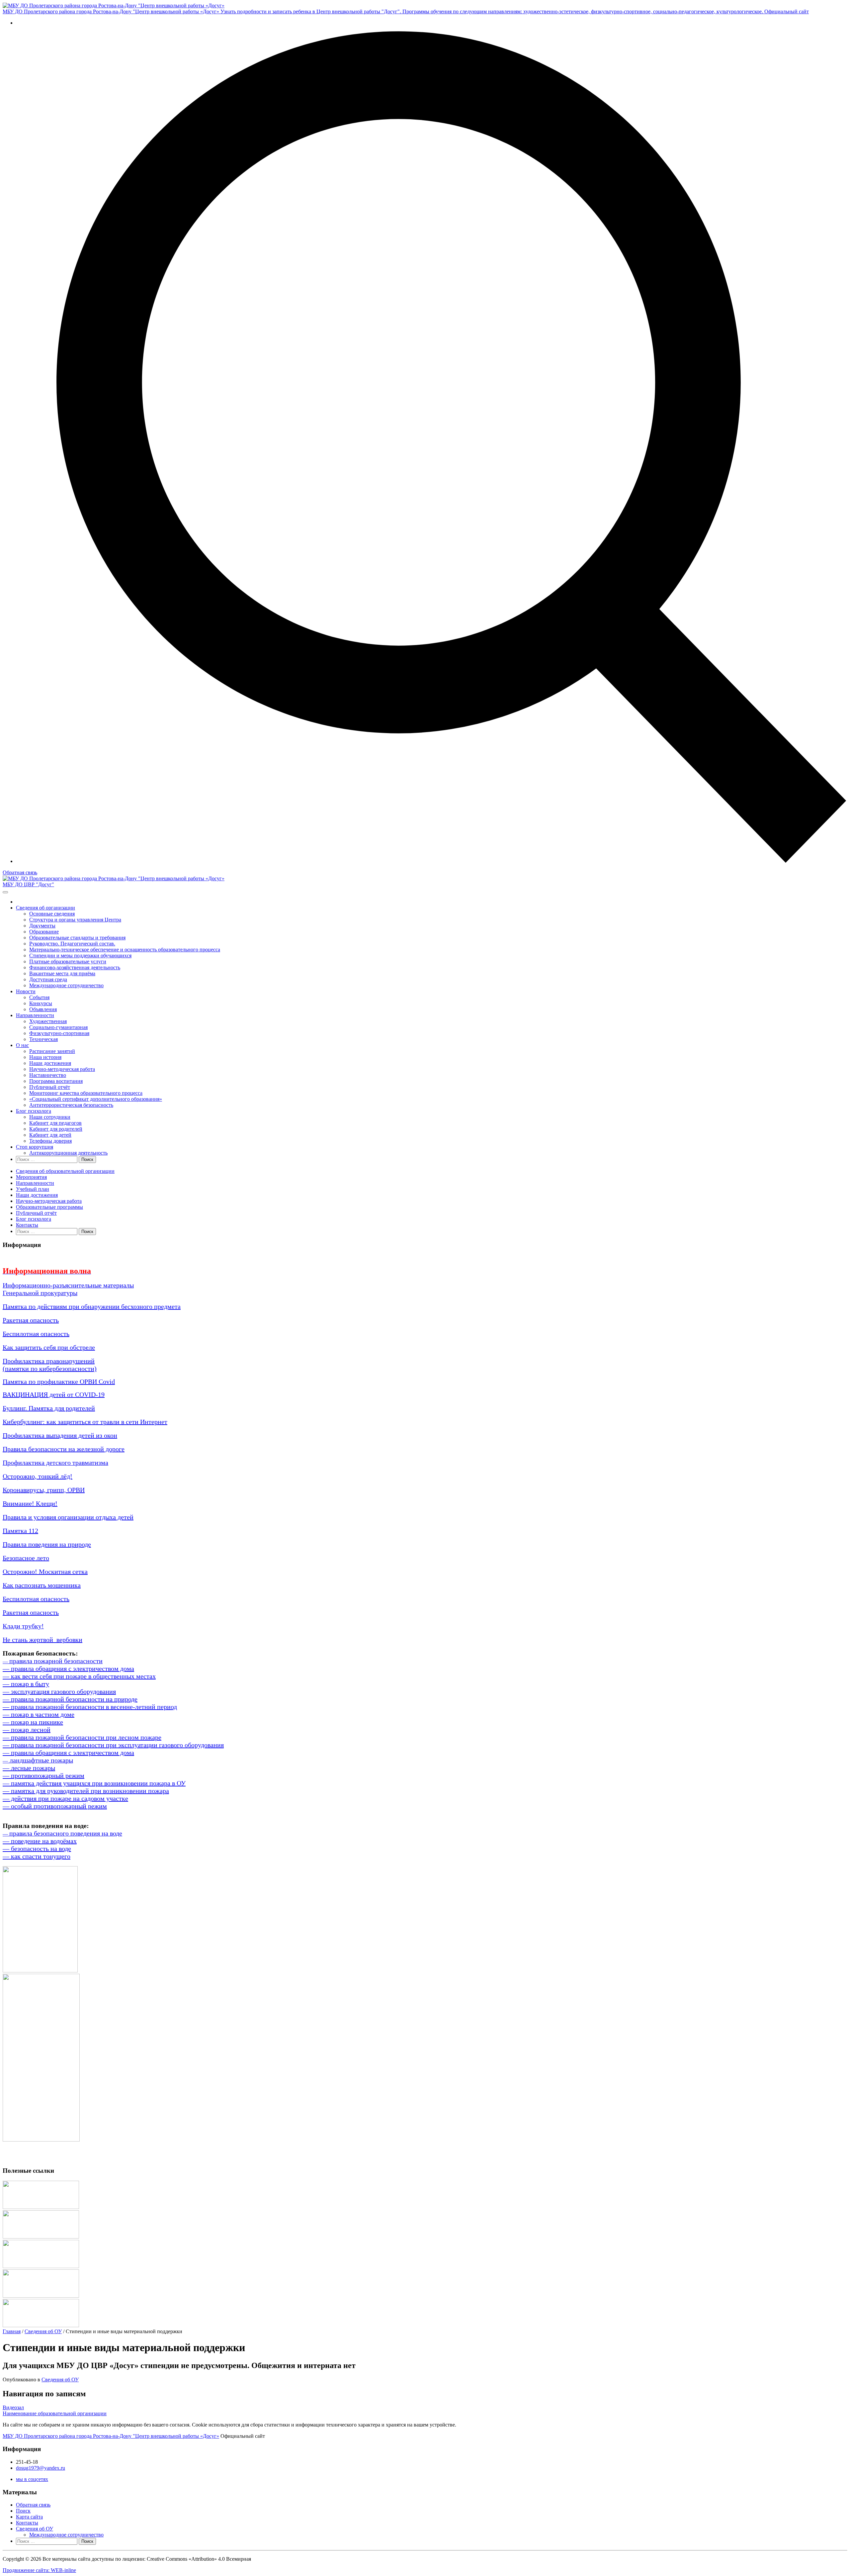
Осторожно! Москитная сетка (45, 1572)
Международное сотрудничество (66, 985)
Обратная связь (20, 872)
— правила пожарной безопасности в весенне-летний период (90, 1707)
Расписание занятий (52, 1051)
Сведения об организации (45, 908)
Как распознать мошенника (42, 1585)
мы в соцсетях (32, 2479)
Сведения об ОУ (43, 2331)
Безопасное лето (26, 1558)
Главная (12, 2331)
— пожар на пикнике (33, 1722)
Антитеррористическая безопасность (71, 1105)
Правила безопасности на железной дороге (64, 1449)
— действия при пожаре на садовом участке (65, 1798)
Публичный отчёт (50, 1087)
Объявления (43, 1009)
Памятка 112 (20, 1531)
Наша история (45, 1057)
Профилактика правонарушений (49, 1361)
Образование (44, 932)
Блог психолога (34, 1111)
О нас (22, 1045)
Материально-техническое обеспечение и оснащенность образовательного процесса (125, 950)
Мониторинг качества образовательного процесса (86, 1093)
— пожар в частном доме (39, 1714)
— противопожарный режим (43, 1775)
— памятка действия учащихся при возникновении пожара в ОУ (94, 1783)
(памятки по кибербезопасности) (50, 1369)
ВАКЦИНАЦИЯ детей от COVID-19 (54, 1394)
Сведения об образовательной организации (65, 1171)
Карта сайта (29, 2517)
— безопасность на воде (37, 1849)
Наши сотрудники (50, 1117)
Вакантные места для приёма (62, 973)
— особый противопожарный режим (55, 1806)
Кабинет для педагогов (55, 1123)
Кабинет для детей (50, 1135)
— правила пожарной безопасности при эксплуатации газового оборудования (113, 1745)
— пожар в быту (26, 1684)
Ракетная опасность (31, 1320)
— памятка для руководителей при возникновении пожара (86, 1791)
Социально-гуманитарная (58, 1027)
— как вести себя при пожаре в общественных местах (79, 1676)
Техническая (43, 1039)
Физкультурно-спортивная (59, 1033)
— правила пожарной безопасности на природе (70, 1699)
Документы (42, 926)
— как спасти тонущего (37, 1856)
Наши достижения (50, 1063)
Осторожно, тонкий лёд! (38, 1476)
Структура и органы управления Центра (75, 920)
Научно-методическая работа (62, 1069)
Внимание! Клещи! (30, 1503)
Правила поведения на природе (47, 1544)
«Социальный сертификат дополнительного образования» (96, 1099)
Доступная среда (48, 979)
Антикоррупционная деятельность (68, 1153)
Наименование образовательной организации (55, 2413)
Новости (26, 991)
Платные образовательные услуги (68, 961)
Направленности (35, 1015)
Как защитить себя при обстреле (49, 1347)
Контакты (27, 1225)
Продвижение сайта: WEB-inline (39, 2570)
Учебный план (33, 1189)
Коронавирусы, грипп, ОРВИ (44, 1490)
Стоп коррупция (35, 1147)
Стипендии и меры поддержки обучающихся (80, 955)
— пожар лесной (27, 1730)
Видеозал (13, 2407)
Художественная (48, 1021)
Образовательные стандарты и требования (77, 938)
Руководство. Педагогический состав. (72, 944)
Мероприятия (31, 1177)
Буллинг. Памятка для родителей (49, 1408)
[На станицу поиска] (432, 861)
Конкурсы (41, 1003)
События (39, 997)
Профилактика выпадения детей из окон (60, 1435)
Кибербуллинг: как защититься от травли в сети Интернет (85, 1422)
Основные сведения (52, 914)
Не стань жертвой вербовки (42, 1640)
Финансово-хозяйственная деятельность (75, 967)
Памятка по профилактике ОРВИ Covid (59, 1382)
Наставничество (48, 1075)
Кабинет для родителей (56, 1129)
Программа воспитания (56, 1081)
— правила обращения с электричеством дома (68, 1669)
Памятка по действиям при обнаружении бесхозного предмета (92, 1306)
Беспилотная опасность (36, 1334)
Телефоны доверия (50, 1141)
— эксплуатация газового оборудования (59, 1691)
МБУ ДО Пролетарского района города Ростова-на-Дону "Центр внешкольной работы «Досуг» (111, 2436)
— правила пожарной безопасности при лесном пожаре (82, 1737)
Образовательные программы (49, 1207)
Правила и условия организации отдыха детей (68, 1517)
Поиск (23, 2511)
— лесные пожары (29, 1768)
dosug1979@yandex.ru (41, 2468)
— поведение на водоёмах (40, 1841)
